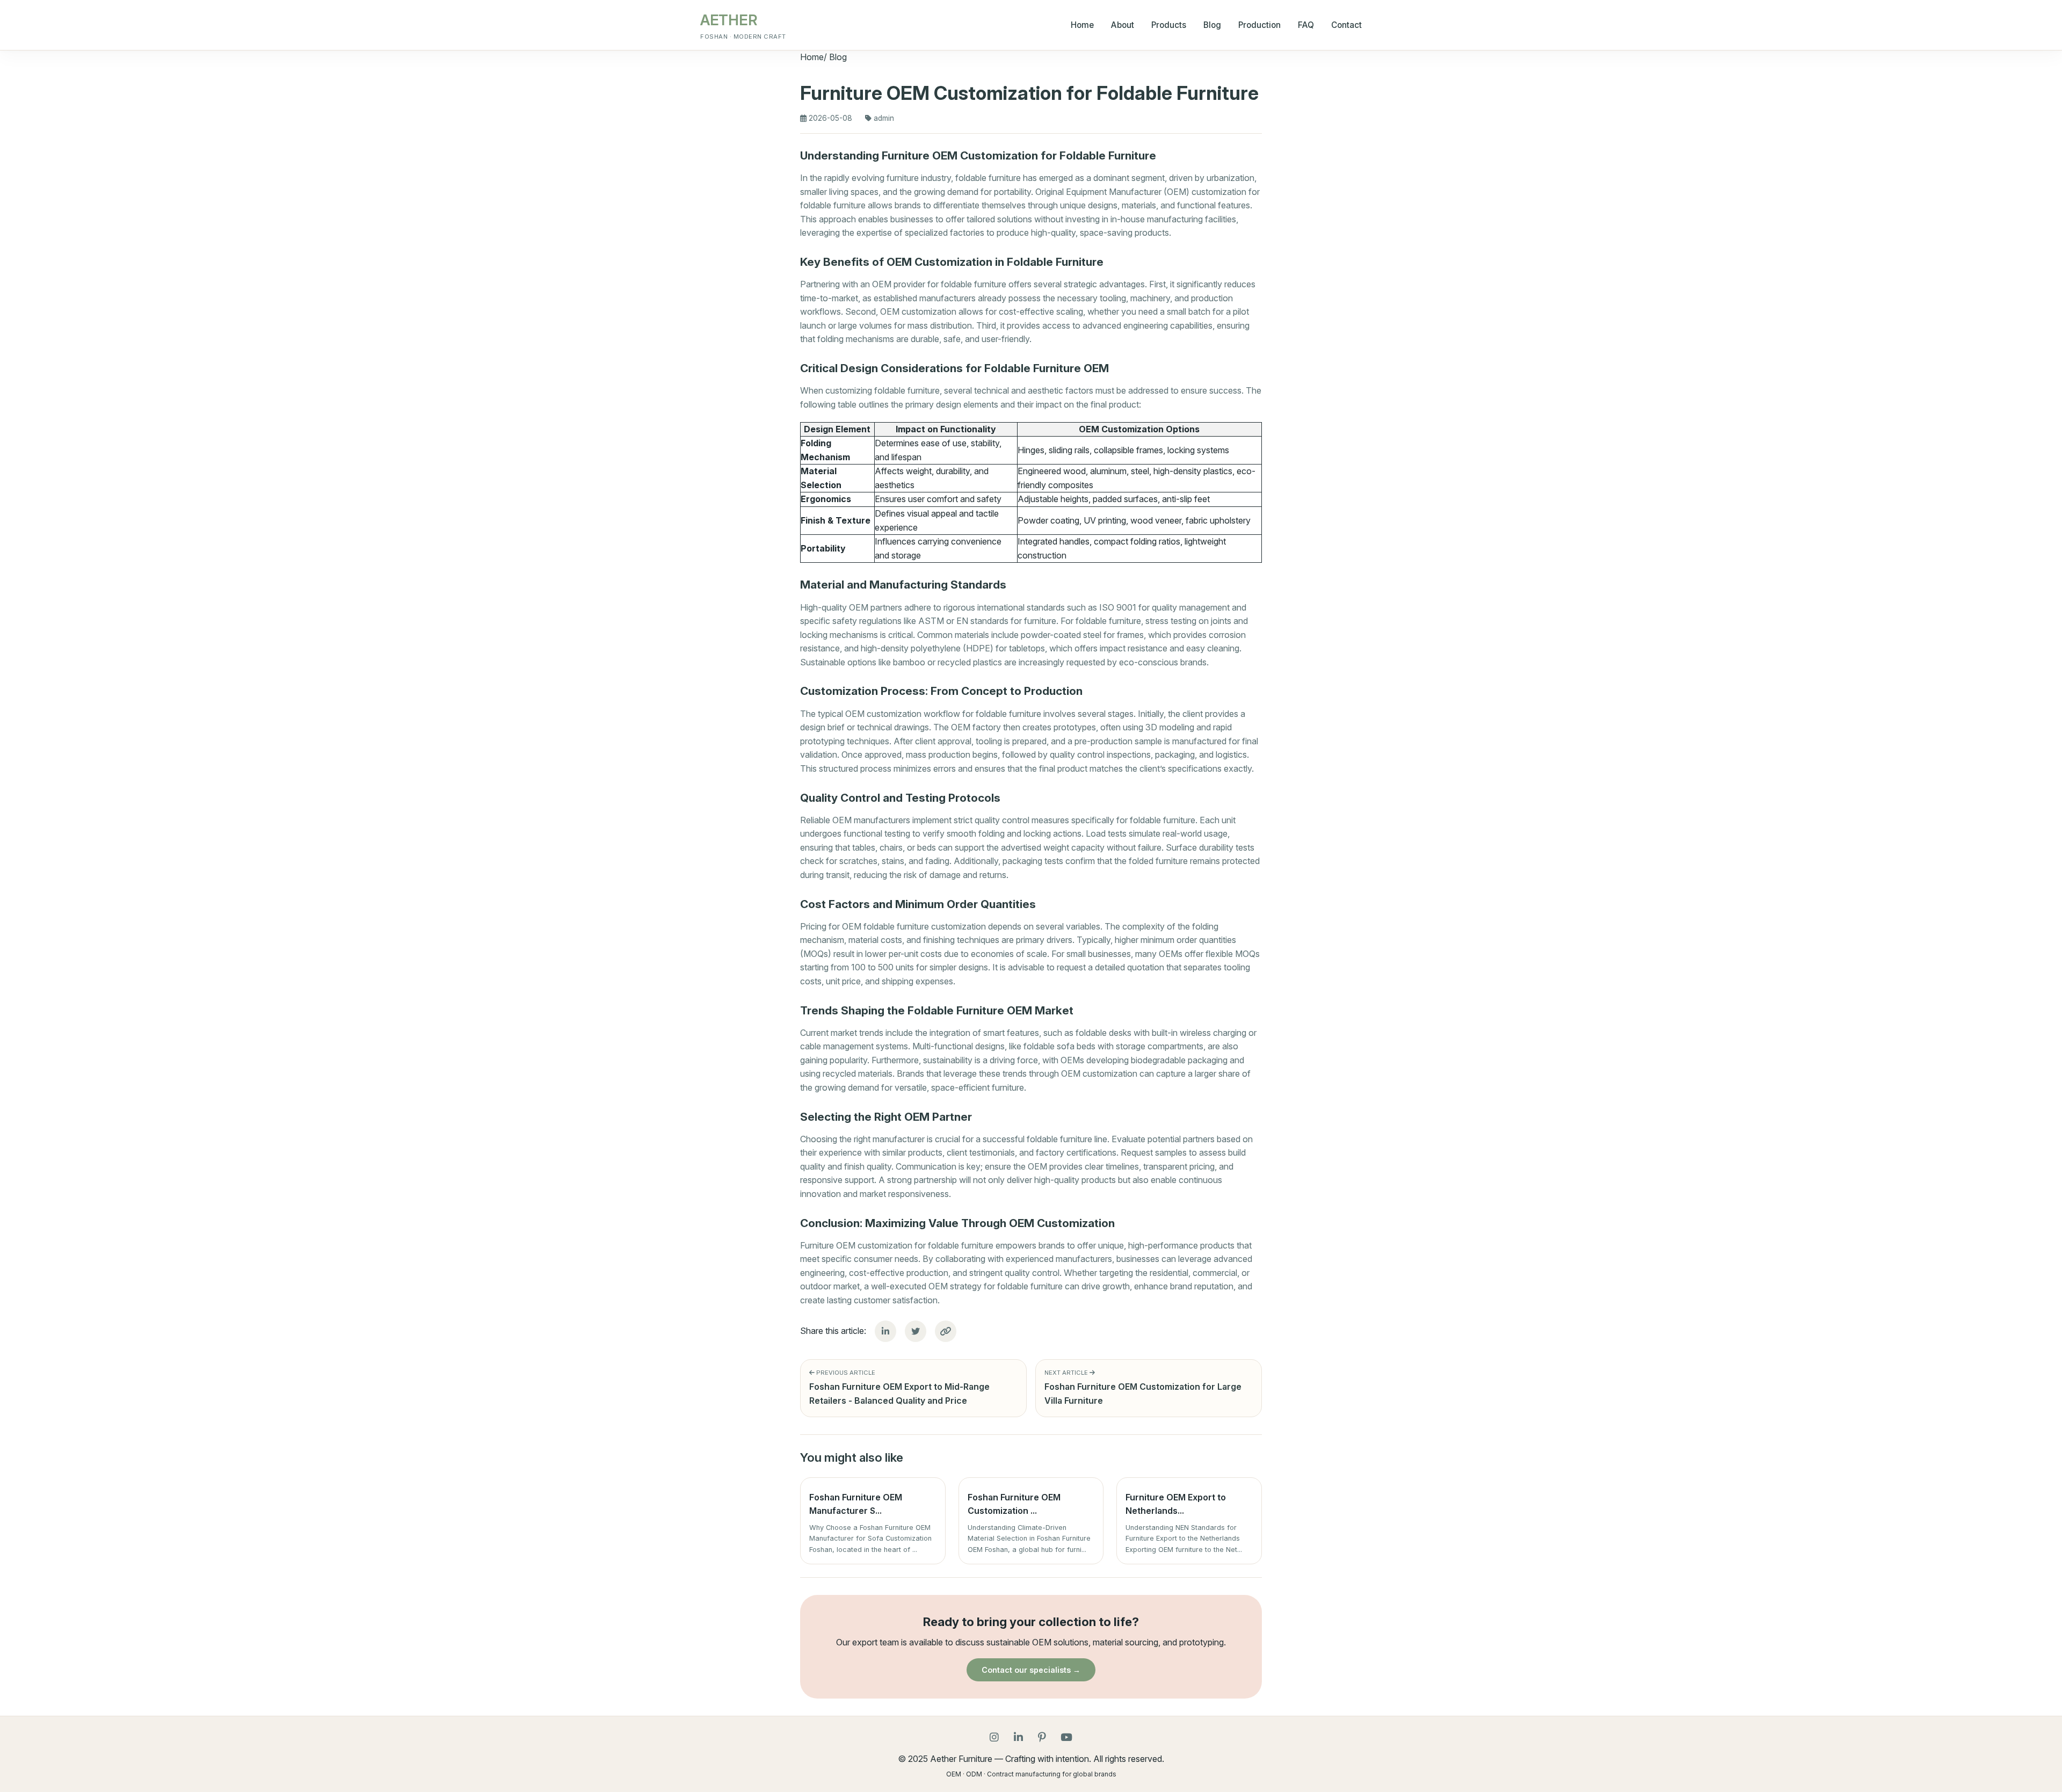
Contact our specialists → (1031, 1670)
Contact (1346, 25)
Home (1082, 25)
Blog (1212, 25)
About (1123, 25)
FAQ (1306, 25)
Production (1259, 25)
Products (1169, 25)
